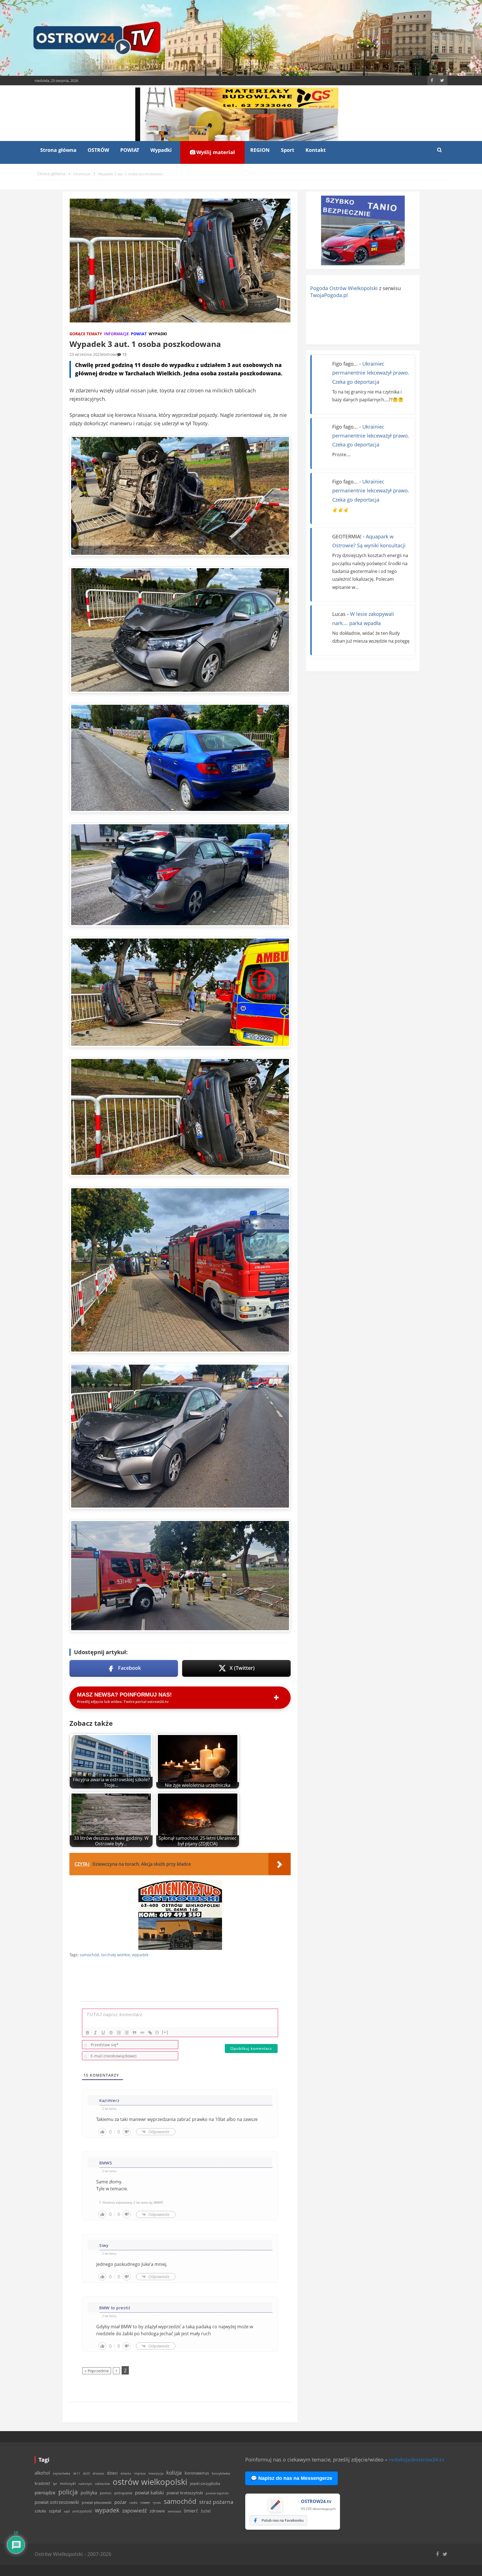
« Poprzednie (97, 2371)
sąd (67, 2511)
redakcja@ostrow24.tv (417, 2460)
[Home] (51, 174)
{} (157, 2032)
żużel (206, 2511)
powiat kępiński (217, 2493)
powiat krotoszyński (185, 2493)
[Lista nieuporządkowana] (127, 2033)
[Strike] (111, 2033)
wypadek (140, 1955)
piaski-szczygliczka (205, 2483)
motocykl (68, 2483)
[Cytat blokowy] (134, 2033)
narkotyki (85, 2484)
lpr (55, 2484)
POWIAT (130, 150)
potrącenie (123, 2493)
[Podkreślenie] (103, 2033)
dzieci (112, 2473)
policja (68, 2492)
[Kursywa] (95, 2033)
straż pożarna (216, 2502)
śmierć (191, 2511)
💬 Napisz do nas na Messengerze (291, 2478)
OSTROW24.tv (316, 2501)
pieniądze (45, 2493)
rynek (157, 2503)
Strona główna (58, 150)
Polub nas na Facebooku (283, 2520)
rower (145, 2502)
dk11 (77, 2473)
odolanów (102, 2484)
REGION (260, 150)
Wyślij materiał (215, 152)
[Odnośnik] (150, 2033)
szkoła (40, 2511)
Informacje (116, 334)
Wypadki (161, 150)
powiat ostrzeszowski (57, 2502)
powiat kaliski (149, 2493)
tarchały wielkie (115, 1955)
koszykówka (221, 2473)
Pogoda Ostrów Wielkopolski (344, 288)
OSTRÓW (98, 150)
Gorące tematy (86, 334)
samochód (89, 1955)
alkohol (42, 2473)
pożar (120, 2502)
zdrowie (157, 2511)
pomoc (106, 2493)
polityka (89, 2493)
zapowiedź (134, 2511)
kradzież (42, 2483)
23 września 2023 (86, 354)
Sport (288, 150)
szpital (55, 2511)
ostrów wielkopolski (150, 2482)
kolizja (174, 2473)
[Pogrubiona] (88, 2033)
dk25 (86, 2473)
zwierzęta (174, 2511)
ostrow (109, 354)
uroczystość (82, 2511)
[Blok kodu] (142, 2033)
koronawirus (197, 2473)
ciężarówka (62, 2473)
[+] (165, 2032)
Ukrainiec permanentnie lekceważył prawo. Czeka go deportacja (371, 373)
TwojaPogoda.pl (329, 295)
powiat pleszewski (97, 2502)
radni (133, 2503)
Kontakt (316, 150)
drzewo (98, 2473)
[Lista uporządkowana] (119, 2033)
